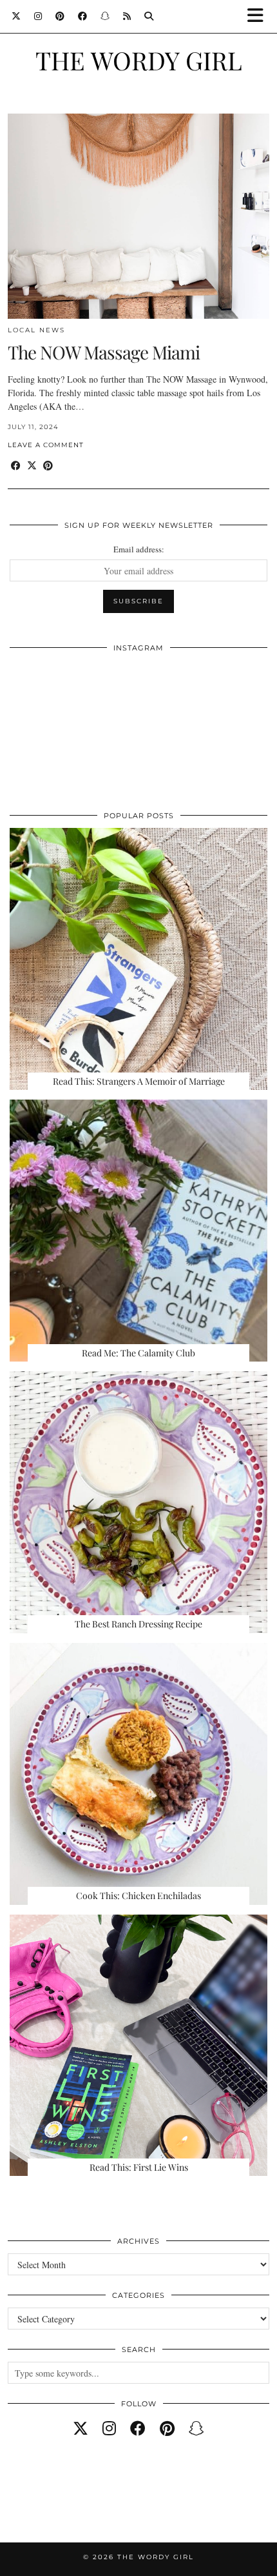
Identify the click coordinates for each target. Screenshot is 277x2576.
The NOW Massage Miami (104, 352)
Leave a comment (46, 445)
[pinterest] (167, 2428)
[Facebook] (83, 16)
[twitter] (81, 2428)
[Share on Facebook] (16, 466)
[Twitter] (16, 16)
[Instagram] (38, 16)
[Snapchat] (105, 16)
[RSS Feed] (127, 16)
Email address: (139, 549)
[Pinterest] (60, 16)
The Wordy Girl (139, 60)
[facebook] (138, 2428)
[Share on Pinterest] (48, 466)
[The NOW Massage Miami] (138, 216)
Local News (36, 330)
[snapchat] (196, 2428)
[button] (260, 16)
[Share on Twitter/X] (32, 466)
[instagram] (109, 2428)
